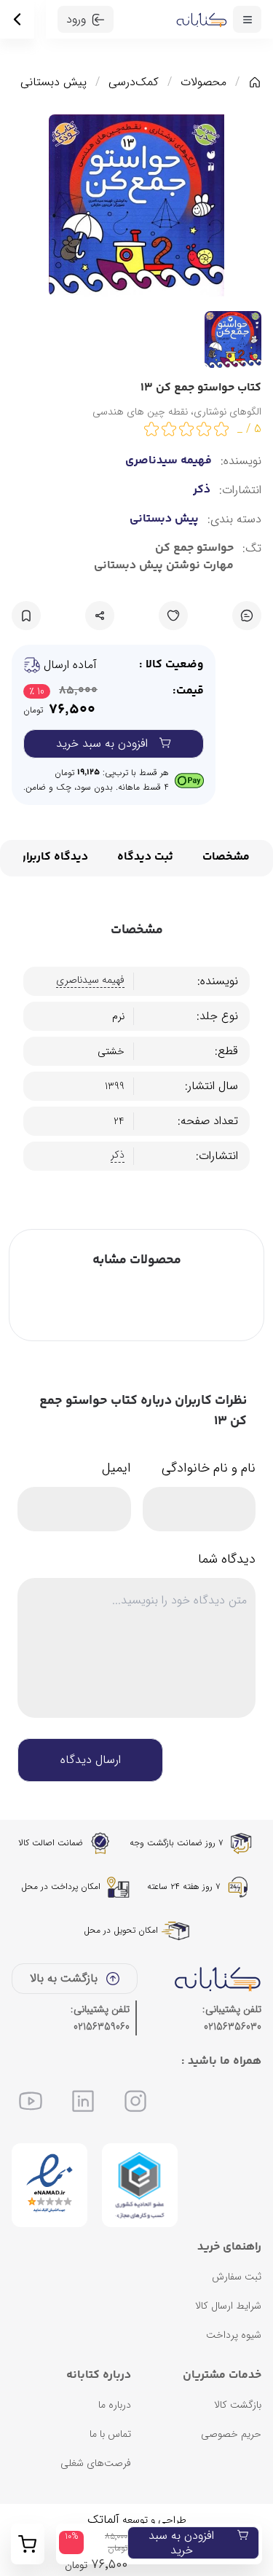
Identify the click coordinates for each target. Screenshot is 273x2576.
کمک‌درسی (134, 82)
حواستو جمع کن (194, 549)
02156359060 (102, 2027)
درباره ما (115, 2405)
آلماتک (103, 2520)
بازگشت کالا (238, 2405)
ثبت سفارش (237, 2277)
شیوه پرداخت (234, 2335)
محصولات (203, 82)
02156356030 (233, 2027)
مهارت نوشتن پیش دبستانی (164, 566)
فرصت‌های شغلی (96, 2463)
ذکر (202, 490)
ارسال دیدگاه (91, 1760)
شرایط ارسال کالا (228, 2306)
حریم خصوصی (231, 2434)
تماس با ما (110, 2434)
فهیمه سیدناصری (169, 461)
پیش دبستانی (54, 82)
